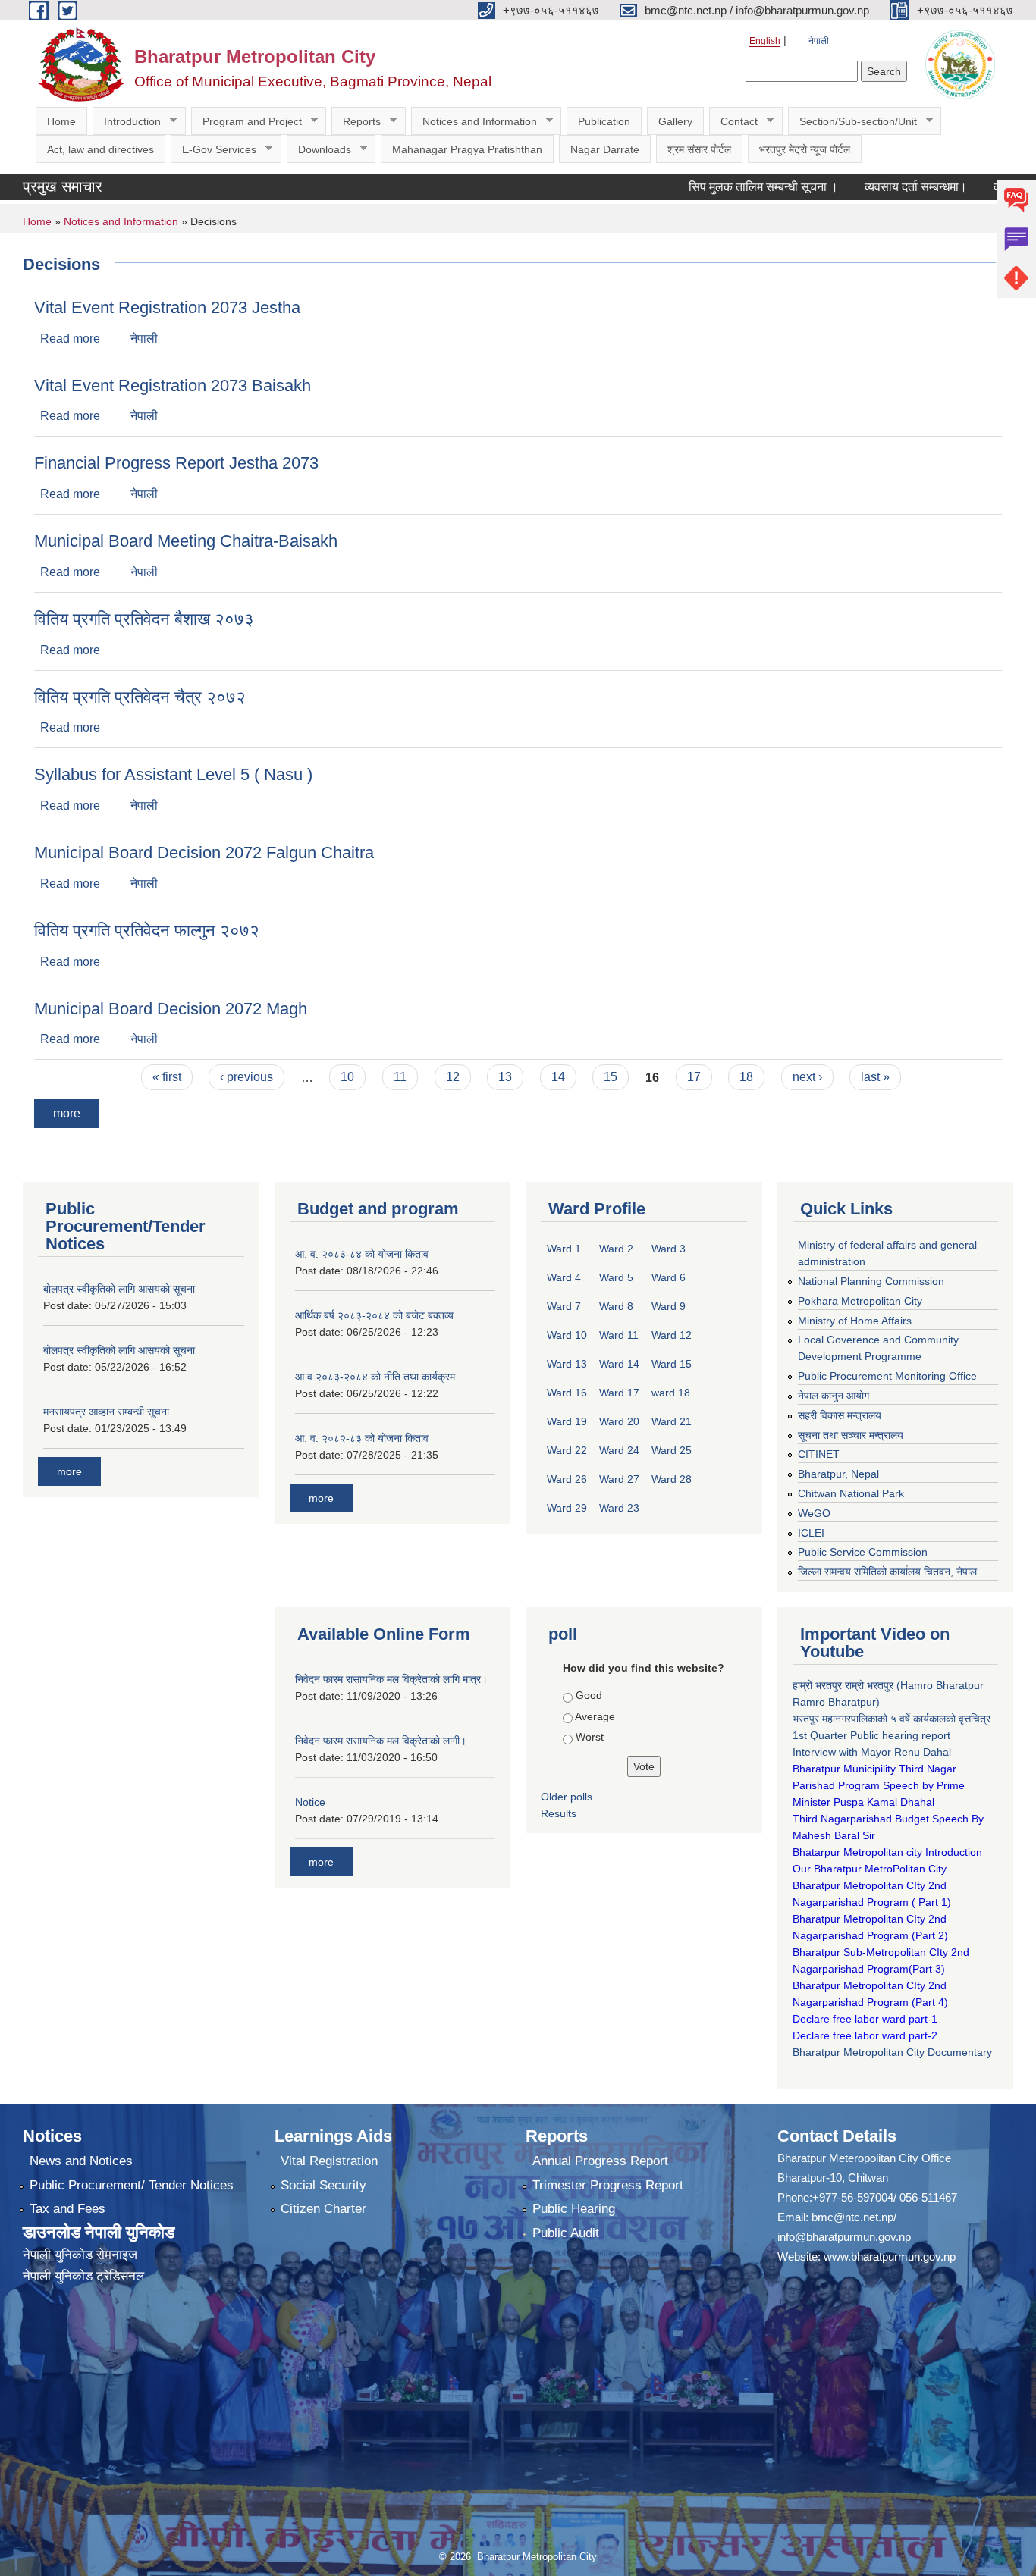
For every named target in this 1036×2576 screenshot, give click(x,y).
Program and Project (246, 122)
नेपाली (819, 41)
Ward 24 (619, 1450)
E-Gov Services (213, 150)
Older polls (567, 1797)
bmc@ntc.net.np (852, 2217)
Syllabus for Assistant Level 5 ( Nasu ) (173, 774)
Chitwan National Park (851, 1493)
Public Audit (566, 2233)
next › (807, 1077)
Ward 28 (672, 1479)
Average (595, 1716)
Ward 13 (567, 1364)
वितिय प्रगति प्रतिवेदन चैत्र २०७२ (140, 697)
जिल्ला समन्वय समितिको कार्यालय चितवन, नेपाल (887, 1572)
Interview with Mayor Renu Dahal (872, 1752)
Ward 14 (619, 1364)
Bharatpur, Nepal (838, 1474)
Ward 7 (564, 1306)
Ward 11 (619, 1335)
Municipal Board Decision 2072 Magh (171, 1009)
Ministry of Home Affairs (855, 1321)
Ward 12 (672, 1335)
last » (875, 1077)
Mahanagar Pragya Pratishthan (467, 149)
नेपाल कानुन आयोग (834, 1396)
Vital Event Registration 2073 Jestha (167, 307)
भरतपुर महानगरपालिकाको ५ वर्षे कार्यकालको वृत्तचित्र (893, 1719)
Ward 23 (619, 1508)
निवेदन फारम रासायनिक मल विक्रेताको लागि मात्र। (391, 1679)
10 (347, 1077)
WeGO (814, 1513)
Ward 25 (672, 1450)
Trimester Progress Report (608, 2185)
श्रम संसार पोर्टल (699, 149)
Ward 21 (672, 1421)
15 (611, 1077)
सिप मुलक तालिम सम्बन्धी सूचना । (714, 187)
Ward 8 (616, 1306)
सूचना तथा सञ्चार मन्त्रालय (851, 1435)
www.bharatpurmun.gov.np (890, 2256)
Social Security (323, 2185)
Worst (590, 1737)
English (765, 41)
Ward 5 (616, 1277)
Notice (310, 1802)
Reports (356, 122)
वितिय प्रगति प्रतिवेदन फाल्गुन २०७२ (147, 931)
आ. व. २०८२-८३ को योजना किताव (362, 1438)
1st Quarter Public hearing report (871, 1735)
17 (694, 1077)
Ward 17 (619, 1393)
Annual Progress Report (600, 2161)
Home (61, 121)
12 (453, 1077)
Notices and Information (474, 122)
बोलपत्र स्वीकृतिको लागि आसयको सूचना (119, 1289)
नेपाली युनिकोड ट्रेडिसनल (83, 2276)
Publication (604, 121)
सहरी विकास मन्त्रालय (840, 1415)
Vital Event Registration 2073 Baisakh (173, 385)
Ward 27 (619, 1479)
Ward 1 (564, 1249)
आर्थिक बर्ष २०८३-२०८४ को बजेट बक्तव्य (374, 1315)
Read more (70, 338)
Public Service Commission (863, 1552)
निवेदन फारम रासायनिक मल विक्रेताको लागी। (381, 1741)
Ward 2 (616, 1249)
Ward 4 (564, 1277)
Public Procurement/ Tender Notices (132, 2185)
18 (746, 1077)
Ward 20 (619, 1421)
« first (167, 1077)
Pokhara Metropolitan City (860, 1301)
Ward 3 (669, 1249)
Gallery (675, 121)
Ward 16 (567, 1393)
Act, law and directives (100, 149)
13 (505, 1077)
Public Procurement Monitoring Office (887, 1376)
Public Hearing (574, 2209)
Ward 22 (567, 1450)
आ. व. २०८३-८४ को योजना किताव (362, 1254)
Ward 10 (567, 1335)
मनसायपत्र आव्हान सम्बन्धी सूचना (106, 1412)
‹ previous (246, 1077)
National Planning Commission (871, 1281)
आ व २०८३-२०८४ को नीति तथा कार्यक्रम (375, 1377)
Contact (733, 122)
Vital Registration (329, 2161)
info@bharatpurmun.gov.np (844, 2237)
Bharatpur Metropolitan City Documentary (894, 2052)
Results (559, 1813)
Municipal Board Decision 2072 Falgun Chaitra (204, 852)
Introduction (127, 122)
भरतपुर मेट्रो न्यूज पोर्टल (805, 149)
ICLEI (811, 1533)
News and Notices (81, 2161)
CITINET (819, 1454)
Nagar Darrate (605, 149)
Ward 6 (669, 1277)
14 (558, 1077)
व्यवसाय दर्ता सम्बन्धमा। (866, 187)
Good (589, 1695)
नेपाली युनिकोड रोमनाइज (80, 2255)
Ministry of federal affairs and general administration (887, 1253)
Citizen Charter (323, 2209)
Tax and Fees (67, 2209)
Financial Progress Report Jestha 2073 (176, 463)
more (67, 1113)
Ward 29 (567, 1508)
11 (400, 1077)
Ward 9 (669, 1306)
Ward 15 (672, 1364)
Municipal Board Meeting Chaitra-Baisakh (186, 541)
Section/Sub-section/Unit (852, 122)
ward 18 (671, 1393)
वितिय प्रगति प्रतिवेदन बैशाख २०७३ (144, 619)
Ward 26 (567, 1479)
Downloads (319, 150)
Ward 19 (567, 1421)
